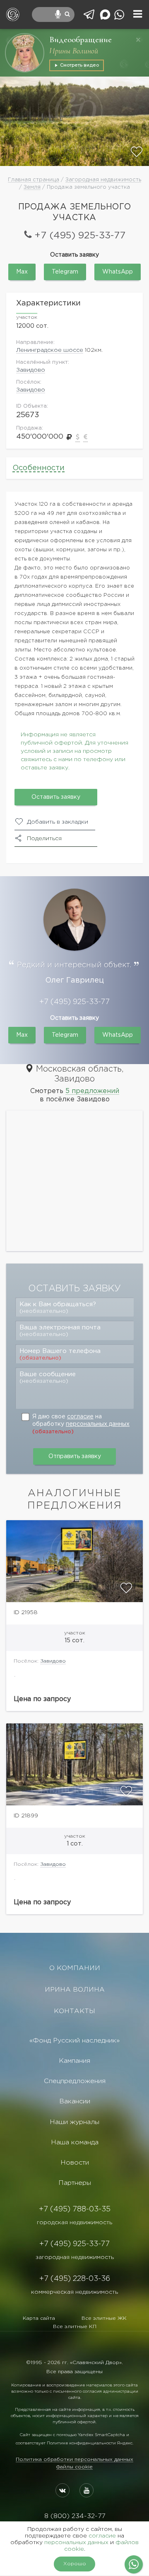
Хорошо (75, 2564)
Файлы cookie (74, 2467)
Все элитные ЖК (104, 2318)
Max (22, 272)
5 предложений (92, 1091)
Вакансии (75, 2101)
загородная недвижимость (75, 2257)
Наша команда (75, 2142)
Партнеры (75, 2183)
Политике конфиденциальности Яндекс (90, 2443)
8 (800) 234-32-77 (75, 2516)
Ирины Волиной (74, 51)
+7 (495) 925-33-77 (80, 236)
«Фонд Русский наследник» (74, 2041)
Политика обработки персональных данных (74, 2459)
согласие (80, 1417)
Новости (75, 2163)
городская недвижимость (74, 2223)
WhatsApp (118, 272)
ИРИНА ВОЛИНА (75, 1990)
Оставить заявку (56, 797)
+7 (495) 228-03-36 (75, 2279)
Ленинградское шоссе (50, 350)
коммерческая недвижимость (74, 2292)
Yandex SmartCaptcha (101, 2435)
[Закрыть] (138, 40)
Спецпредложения (75, 2081)
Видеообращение (81, 40)
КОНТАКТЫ (74, 2011)
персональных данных (98, 1424)
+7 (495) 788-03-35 (75, 2209)
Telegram (65, 272)
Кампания (74, 2061)
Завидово (31, 370)
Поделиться (44, 839)
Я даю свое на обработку (81, 1424)
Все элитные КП (75, 2327)
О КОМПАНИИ (75, 1968)
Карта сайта (39, 2318)
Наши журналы (74, 2122)
